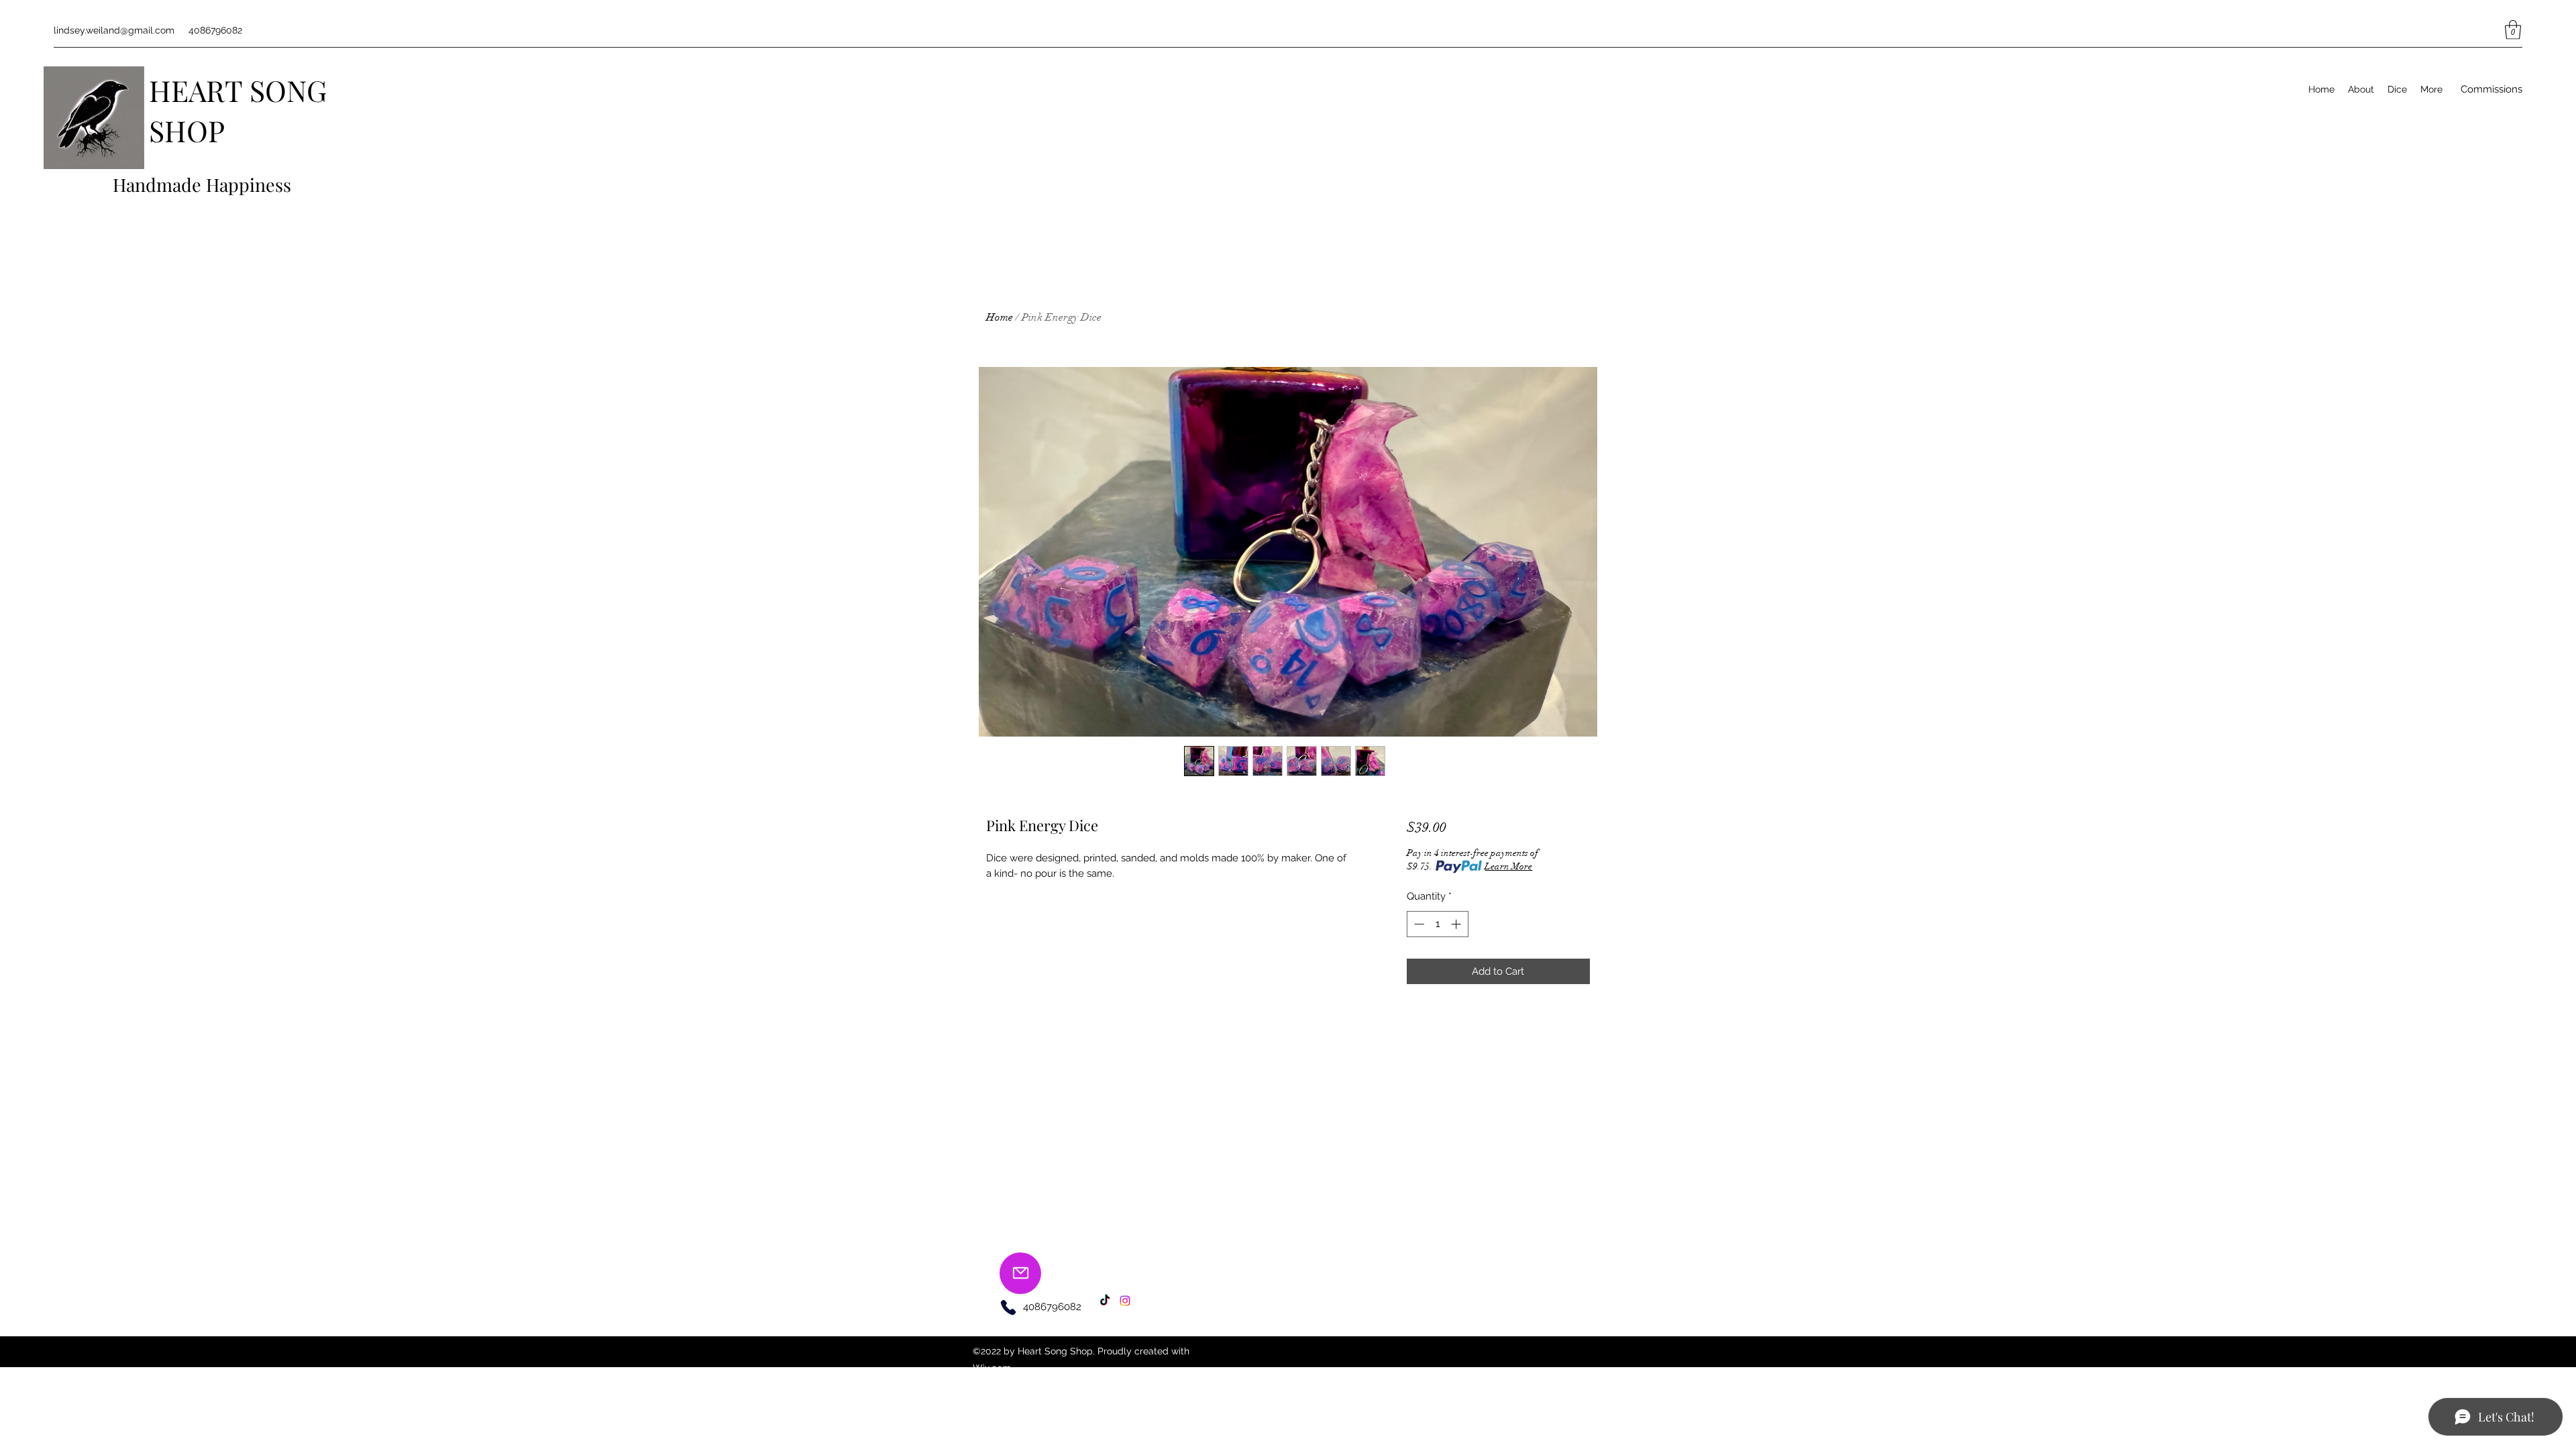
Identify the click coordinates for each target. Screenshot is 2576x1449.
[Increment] (1457, 924)
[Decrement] (1418, 924)
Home (1000, 317)
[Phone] (1008, 1307)
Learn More (1508, 866)
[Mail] (1020, 1273)
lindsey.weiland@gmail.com (114, 30)
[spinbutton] (1437, 924)
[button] (2513, 30)
